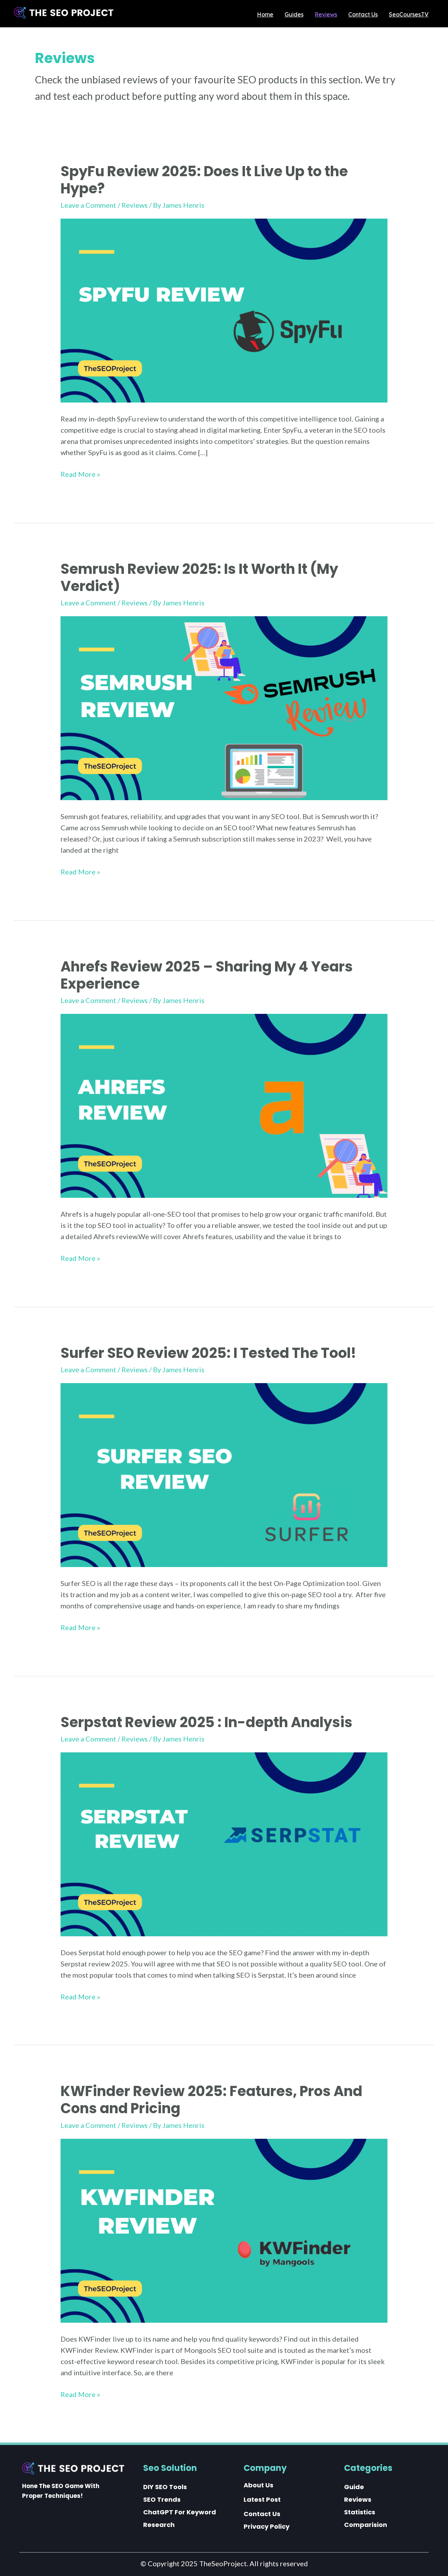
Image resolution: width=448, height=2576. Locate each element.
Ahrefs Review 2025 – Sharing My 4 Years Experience (207, 975)
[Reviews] (358, 2500)
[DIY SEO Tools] (165, 2487)
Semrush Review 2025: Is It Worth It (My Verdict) (199, 578)
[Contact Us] (262, 2514)
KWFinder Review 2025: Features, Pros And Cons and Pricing (211, 2100)
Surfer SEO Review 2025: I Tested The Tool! (208, 1353)
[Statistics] (360, 2512)
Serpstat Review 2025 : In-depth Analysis (206, 1722)
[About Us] (258, 2485)
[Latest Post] (262, 2500)
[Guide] (354, 2487)
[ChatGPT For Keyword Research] (184, 2519)
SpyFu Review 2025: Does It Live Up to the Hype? (204, 180)
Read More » (80, 475)
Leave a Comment (88, 205)
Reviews (135, 205)
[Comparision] (366, 2525)
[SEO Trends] (162, 2500)
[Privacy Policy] (267, 2527)
